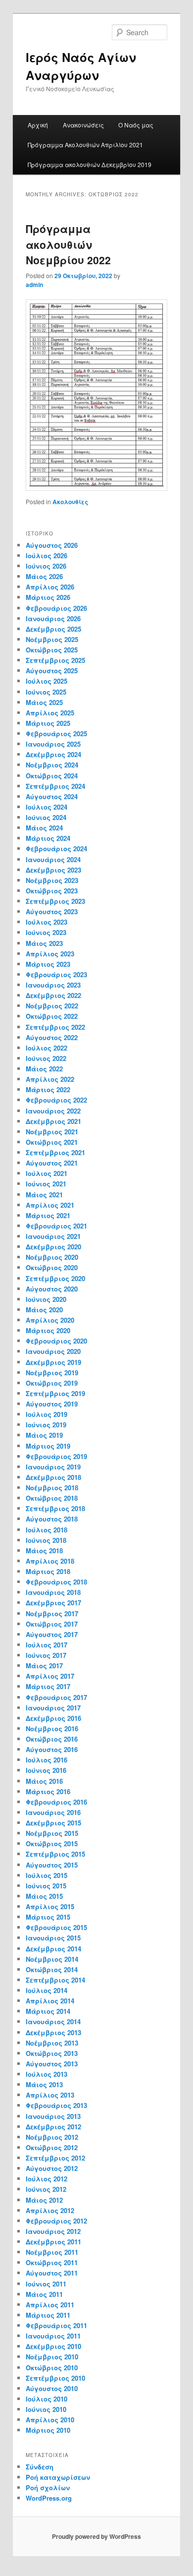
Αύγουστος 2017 (52, 1634)
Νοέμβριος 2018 (52, 1488)
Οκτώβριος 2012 (52, 2147)
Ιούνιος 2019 (46, 1425)
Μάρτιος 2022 (48, 1089)
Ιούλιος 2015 (47, 1875)
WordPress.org (49, 2498)
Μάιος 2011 (44, 2294)
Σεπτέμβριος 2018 (55, 1508)
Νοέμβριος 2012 (52, 2137)
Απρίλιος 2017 (50, 1676)
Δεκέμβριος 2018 (53, 1477)
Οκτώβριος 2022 (52, 1016)
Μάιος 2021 (44, 1195)
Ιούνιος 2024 (46, 817)
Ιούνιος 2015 (46, 1886)
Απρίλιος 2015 (50, 1906)
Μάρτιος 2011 (48, 2315)
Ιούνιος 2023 (46, 932)
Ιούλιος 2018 (47, 1530)
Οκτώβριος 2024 (52, 776)
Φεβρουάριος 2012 (56, 2221)
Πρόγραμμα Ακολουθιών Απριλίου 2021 (85, 145)
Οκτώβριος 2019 (52, 1383)
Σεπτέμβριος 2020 (55, 1278)
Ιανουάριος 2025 (53, 744)
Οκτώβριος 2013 (52, 2053)
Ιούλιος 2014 (47, 1990)
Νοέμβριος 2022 (52, 1006)
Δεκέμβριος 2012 (53, 2127)
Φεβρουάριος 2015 (56, 1927)
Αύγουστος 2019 (52, 1404)
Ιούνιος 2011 (46, 2284)
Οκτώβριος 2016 (52, 1739)
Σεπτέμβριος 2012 (55, 2158)
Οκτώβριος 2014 (52, 1969)
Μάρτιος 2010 (48, 2430)
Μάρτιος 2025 (48, 723)
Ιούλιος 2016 (47, 1760)
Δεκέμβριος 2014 (53, 1949)
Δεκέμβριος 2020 (53, 1247)
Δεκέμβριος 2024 (53, 754)
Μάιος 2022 (44, 1069)
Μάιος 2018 (44, 1551)
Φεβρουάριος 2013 (56, 2105)
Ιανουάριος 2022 (53, 1111)
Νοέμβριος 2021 (52, 1132)
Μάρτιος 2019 (48, 1446)
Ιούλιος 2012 (47, 2179)
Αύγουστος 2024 (52, 796)
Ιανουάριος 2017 (53, 1708)
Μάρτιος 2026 (48, 597)
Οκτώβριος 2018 (52, 1498)
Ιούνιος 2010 (46, 2409)
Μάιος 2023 (44, 943)
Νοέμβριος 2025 (52, 639)
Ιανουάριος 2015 (53, 1938)
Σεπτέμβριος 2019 (55, 1393)
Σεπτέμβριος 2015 (55, 1854)
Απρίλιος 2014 (50, 2001)
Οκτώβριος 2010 (52, 2368)
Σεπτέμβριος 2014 (55, 1980)
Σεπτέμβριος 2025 (55, 660)
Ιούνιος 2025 (46, 692)
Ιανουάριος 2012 (53, 2231)
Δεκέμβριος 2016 (53, 1718)
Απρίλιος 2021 (50, 1205)
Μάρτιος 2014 (48, 2011)
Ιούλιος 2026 (47, 556)
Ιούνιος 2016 (46, 1770)
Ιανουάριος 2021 (53, 1236)
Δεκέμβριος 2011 (53, 2242)
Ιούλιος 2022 (47, 1048)
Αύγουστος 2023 (52, 911)
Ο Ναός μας (136, 125)
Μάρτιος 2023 (48, 964)
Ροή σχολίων (48, 2488)
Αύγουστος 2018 (52, 1519)
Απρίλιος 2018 (50, 1561)
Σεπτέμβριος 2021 (55, 1152)
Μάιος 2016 (44, 1781)
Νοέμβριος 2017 (52, 1613)
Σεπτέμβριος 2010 (55, 2378)
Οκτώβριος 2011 (52, 2262)
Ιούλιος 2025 (47, 681)
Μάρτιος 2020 (48, 1330)
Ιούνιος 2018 (46, 1540)
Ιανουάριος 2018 (53, 1592)
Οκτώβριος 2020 (52, 1267)
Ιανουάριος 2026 (53, 618)
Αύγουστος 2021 (52, 1163)
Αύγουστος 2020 (52, 1289)
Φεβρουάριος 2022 (56, 1100)
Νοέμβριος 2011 (52, 2252)
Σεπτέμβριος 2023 (55, 901)
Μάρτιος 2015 (48, 1917)
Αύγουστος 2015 (52, 1865)
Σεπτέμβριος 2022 (55, 1027)
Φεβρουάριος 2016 (56, 1802)
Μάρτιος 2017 (48, 1686)
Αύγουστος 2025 (52, 671)
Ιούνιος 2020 (46, 1299)
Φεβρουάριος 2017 (56, 1697)
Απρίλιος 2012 (50, 2210)
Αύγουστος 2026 (52, 545)
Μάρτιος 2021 (48, 1215)
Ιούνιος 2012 (46, 2189)
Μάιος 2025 (44, 702)
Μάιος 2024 (44, 828)
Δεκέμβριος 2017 (53, 1603)
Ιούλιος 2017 (47, 1645)
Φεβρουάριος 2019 (56, 1456)
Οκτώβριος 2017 (52, 1624)
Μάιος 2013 (44, 2084)
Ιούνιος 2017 (46, 1655)
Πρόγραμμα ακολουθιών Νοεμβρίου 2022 (68, 244)
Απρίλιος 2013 (50, 2095)
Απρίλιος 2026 (50, 587)
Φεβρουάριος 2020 (56, 1341)
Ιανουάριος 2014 (53, 2021)
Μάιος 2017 (44, 1666)
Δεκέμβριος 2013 (53, 2032)
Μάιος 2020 (44, 1310)
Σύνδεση (40, 2467)
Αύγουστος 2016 (52, 1749)
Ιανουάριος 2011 (53, 2336)
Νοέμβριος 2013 (52, 2043)
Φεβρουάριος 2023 (56, 974)
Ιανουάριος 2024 (53, 859)
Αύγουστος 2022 (52, 1037)
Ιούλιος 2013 (47, 2074)
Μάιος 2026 (44, 576)
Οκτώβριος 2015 (52, 1844)
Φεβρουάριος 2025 (56, 733)
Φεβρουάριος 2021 (56, 1226)
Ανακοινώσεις (83, 125)
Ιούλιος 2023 (47, 922)
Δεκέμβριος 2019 (53, 1362)
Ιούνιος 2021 (46, 1184)
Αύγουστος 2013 (52, 2064)
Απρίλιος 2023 (50, 954)
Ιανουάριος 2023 (53, 985)
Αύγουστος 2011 (52, 2273)
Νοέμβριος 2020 (52, 1257)
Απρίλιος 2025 (50, 713)
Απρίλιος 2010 (50, 2420)
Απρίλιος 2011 (50, 2305)
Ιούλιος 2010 (47, 2399)
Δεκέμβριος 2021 (53, 1121)
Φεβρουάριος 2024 (56, 849)
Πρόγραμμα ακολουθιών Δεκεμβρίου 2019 (90, 164)
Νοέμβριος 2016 (52, 1728)
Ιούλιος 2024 (47, 807)
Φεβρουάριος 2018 (56, 1582)
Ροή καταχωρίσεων (58, 2477)
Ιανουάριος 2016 (53, 1812)
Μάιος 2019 (44, 1435)
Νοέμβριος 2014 (52, 1959)
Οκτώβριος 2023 (52, 891)
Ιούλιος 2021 (47, 1173)
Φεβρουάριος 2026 (56, 608)
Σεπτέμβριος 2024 (55, 786)
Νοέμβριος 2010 (52, 2357)
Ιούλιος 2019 (47, 1414)
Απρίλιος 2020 (50, 1320)
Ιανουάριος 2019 (53, 1467)
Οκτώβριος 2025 (52, 650)
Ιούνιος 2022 (46, 1058)
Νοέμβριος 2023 (52, 880)
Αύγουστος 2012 (52, 2168)
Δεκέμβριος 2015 (53, 1823)
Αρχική (38, 125)
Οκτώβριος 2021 (52, 1142)
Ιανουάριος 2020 (53, 1351)
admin (34, 285)
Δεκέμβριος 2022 (53, 995)
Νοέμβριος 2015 (52, 1833)
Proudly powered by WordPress (96, 2536)
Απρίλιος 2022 (50, 1079)
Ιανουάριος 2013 (53, 2116)
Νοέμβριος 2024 (52, 765)
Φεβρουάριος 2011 (56, 2325)
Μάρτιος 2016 (48, 1791)
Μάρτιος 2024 (48, 838)
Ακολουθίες (70, 502)
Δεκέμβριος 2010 (53, 2346)
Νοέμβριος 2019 (52, 1373)
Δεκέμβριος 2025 (53, 629)
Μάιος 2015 (44, 1896)
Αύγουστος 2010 (52, 2388)
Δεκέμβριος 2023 (53, 870)
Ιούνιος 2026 (46, 566)
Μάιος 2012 (44, 2200)
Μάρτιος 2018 (48, 1571)
